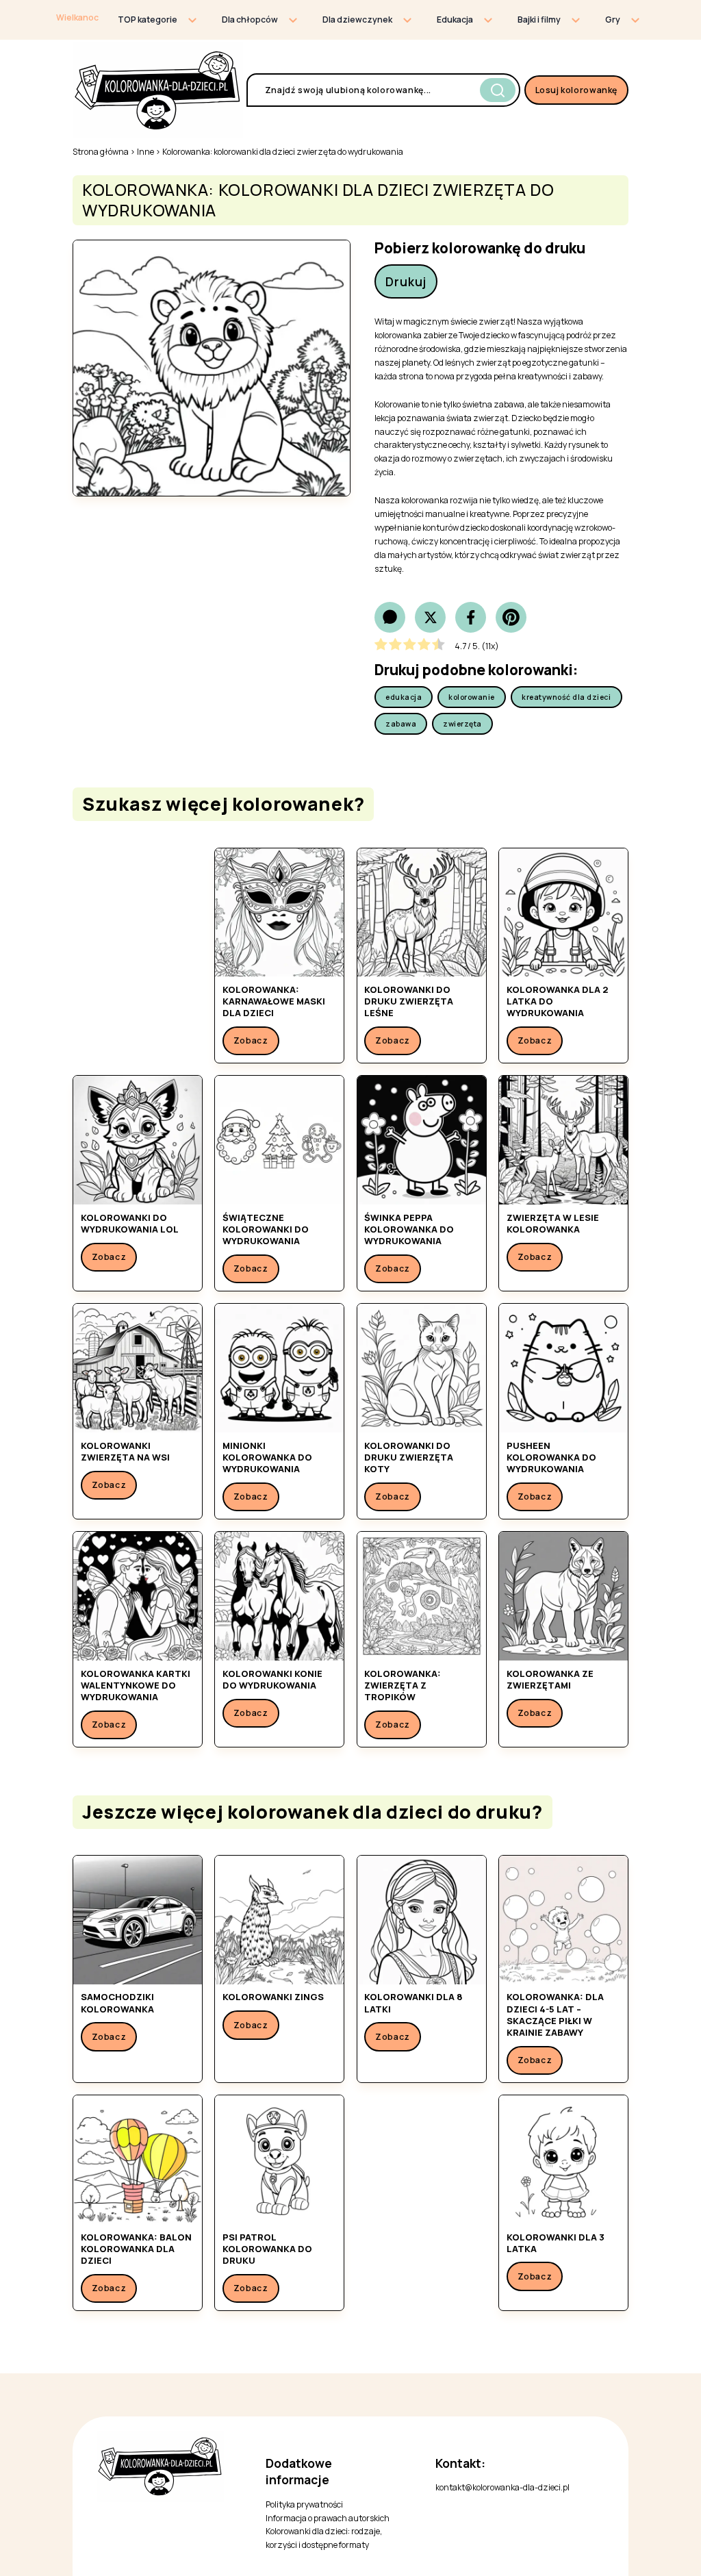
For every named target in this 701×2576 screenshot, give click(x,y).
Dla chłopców (250, 20)
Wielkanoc (77, 17)
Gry (613, 20)
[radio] (381, 646)
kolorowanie (472, 697)
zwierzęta (462, 724)
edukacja (404, 697)
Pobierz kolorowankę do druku (480, 248)
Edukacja (455, 20)
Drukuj (406, 281)
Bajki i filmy (539, 20)
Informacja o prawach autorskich (328, 2518)
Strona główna (101, 152)
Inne (145, 152)
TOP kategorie (148, 20)
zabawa (401, 724)
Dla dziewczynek (357, 20)
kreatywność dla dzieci (566, 697)
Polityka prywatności (304, 2504)
